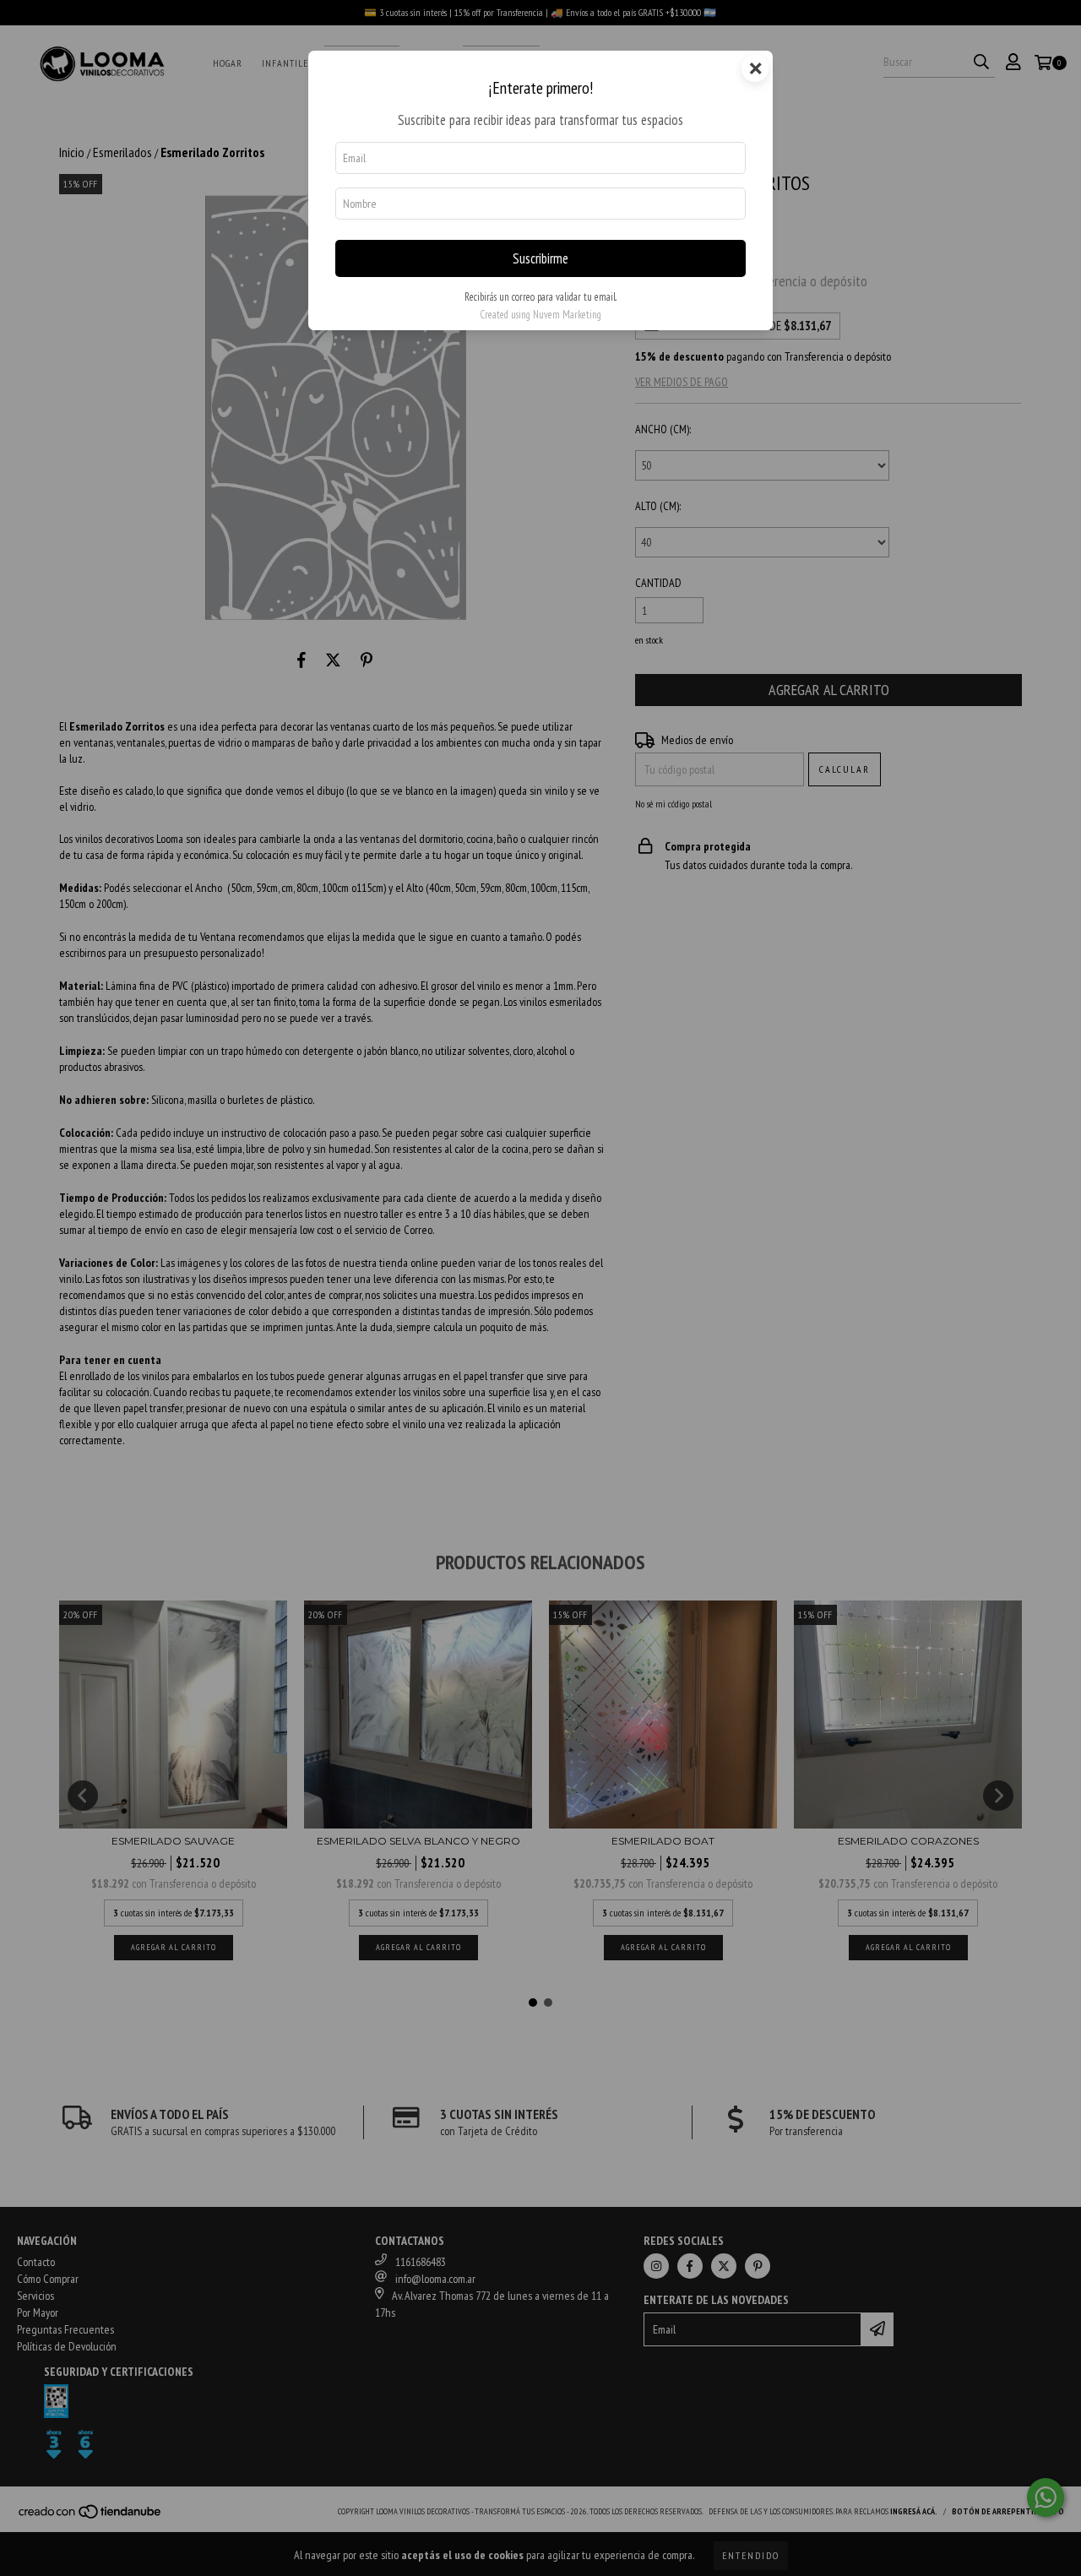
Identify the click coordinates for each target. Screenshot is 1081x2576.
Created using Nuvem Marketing (540, 315)
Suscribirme (540, 258)
